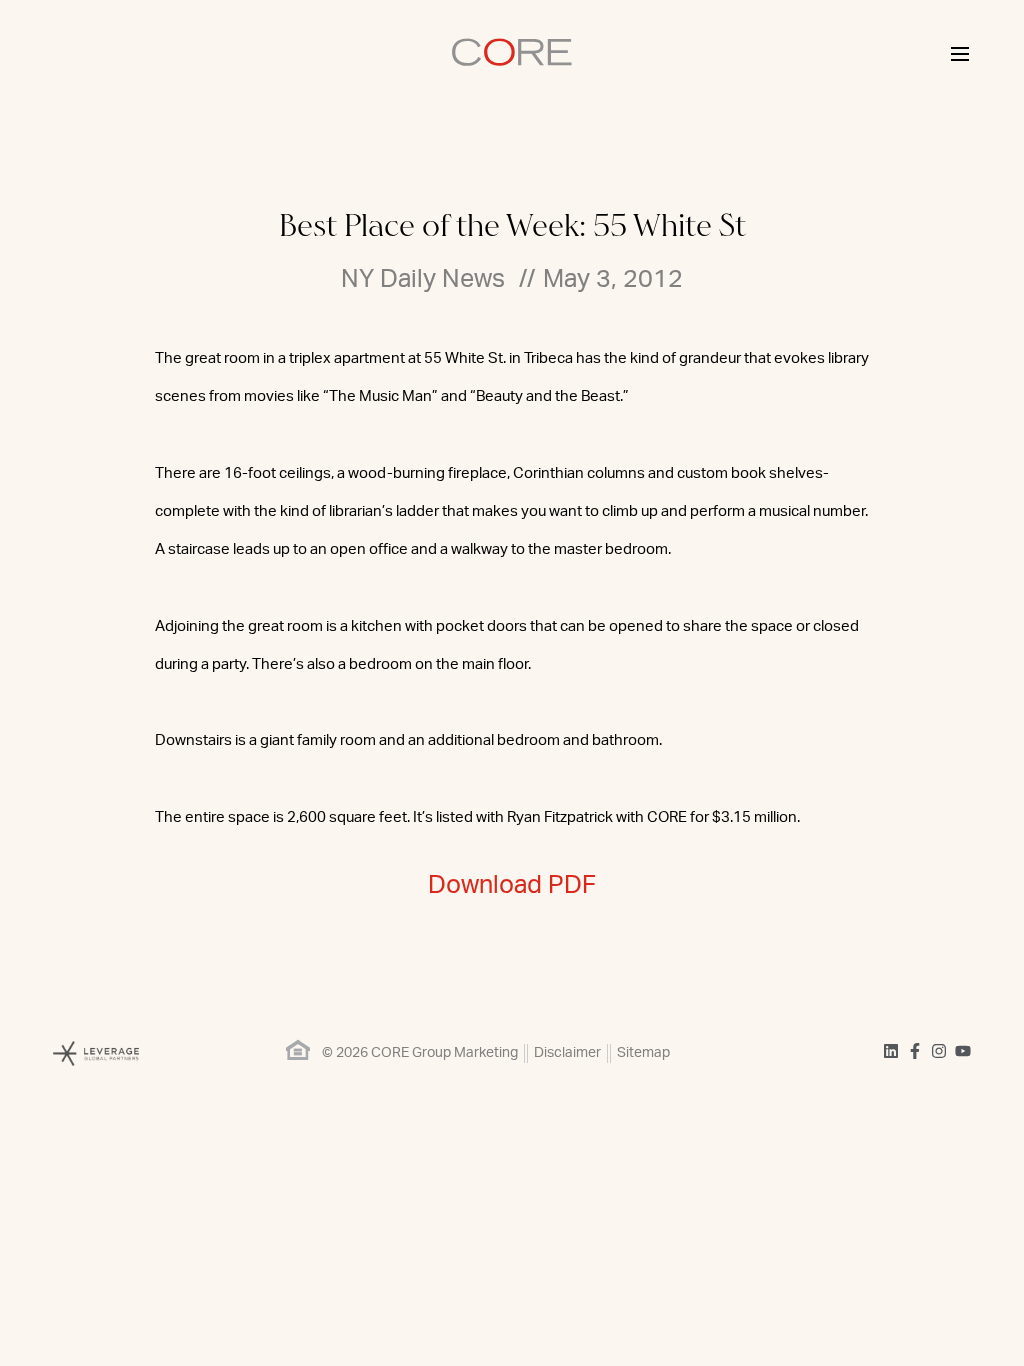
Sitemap (643, 1053)
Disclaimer (567, 1053)
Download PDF (512, 885)
